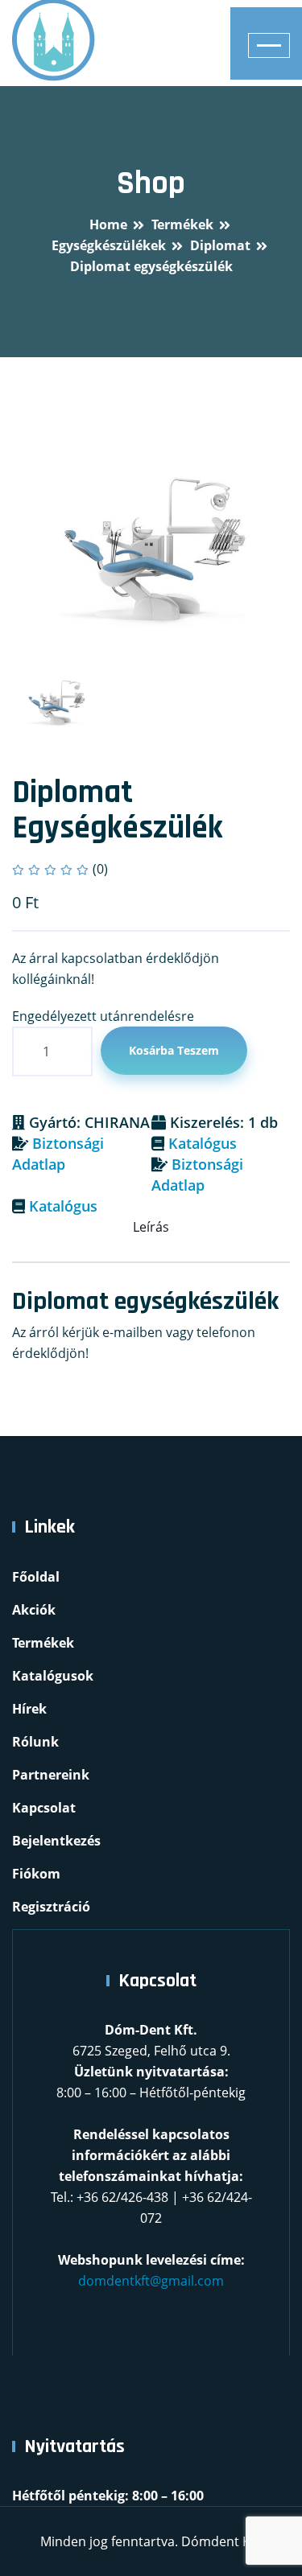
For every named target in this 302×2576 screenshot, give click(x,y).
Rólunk (35, 1742)
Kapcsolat (44, 1808)
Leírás (151, 1227)
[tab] (56, 703)
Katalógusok (53, 1676)
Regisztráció (51, 1907)
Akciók (34, 1610)
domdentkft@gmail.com (151, 2281)
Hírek (29, 1709)
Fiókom (36, 1874)
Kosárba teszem (174, 1050)
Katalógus (203, 1143)
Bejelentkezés (56, 1841)
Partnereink (51, 1775)
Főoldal (36, 1577)
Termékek (43, 1643)
